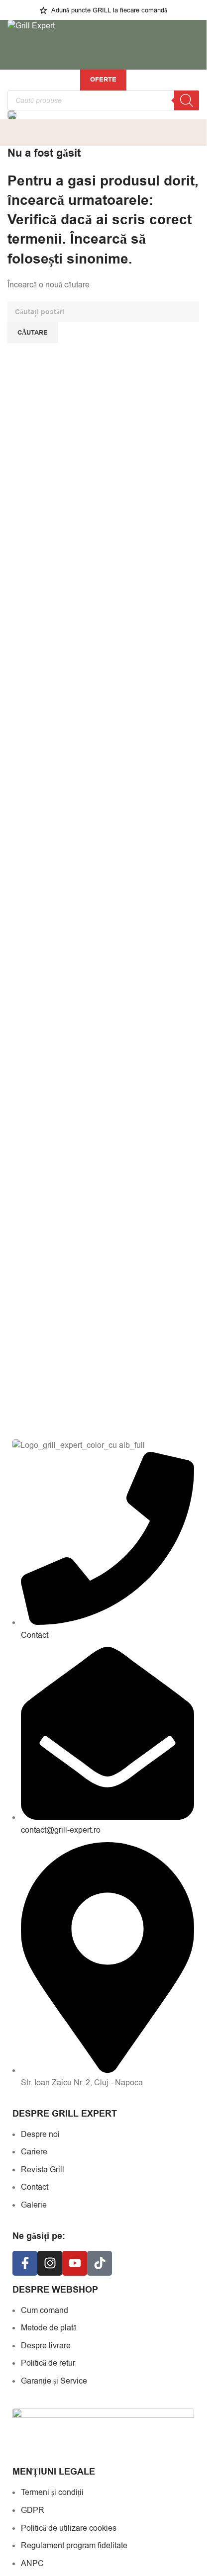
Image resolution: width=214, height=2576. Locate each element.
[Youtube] (75, 2263)
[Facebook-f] (25, 2263)
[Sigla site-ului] (31, 26)
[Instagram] (50, 2263)
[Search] (187, 100)
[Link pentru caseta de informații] (103, 115)
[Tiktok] (100, 2263)
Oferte (103, 80)
